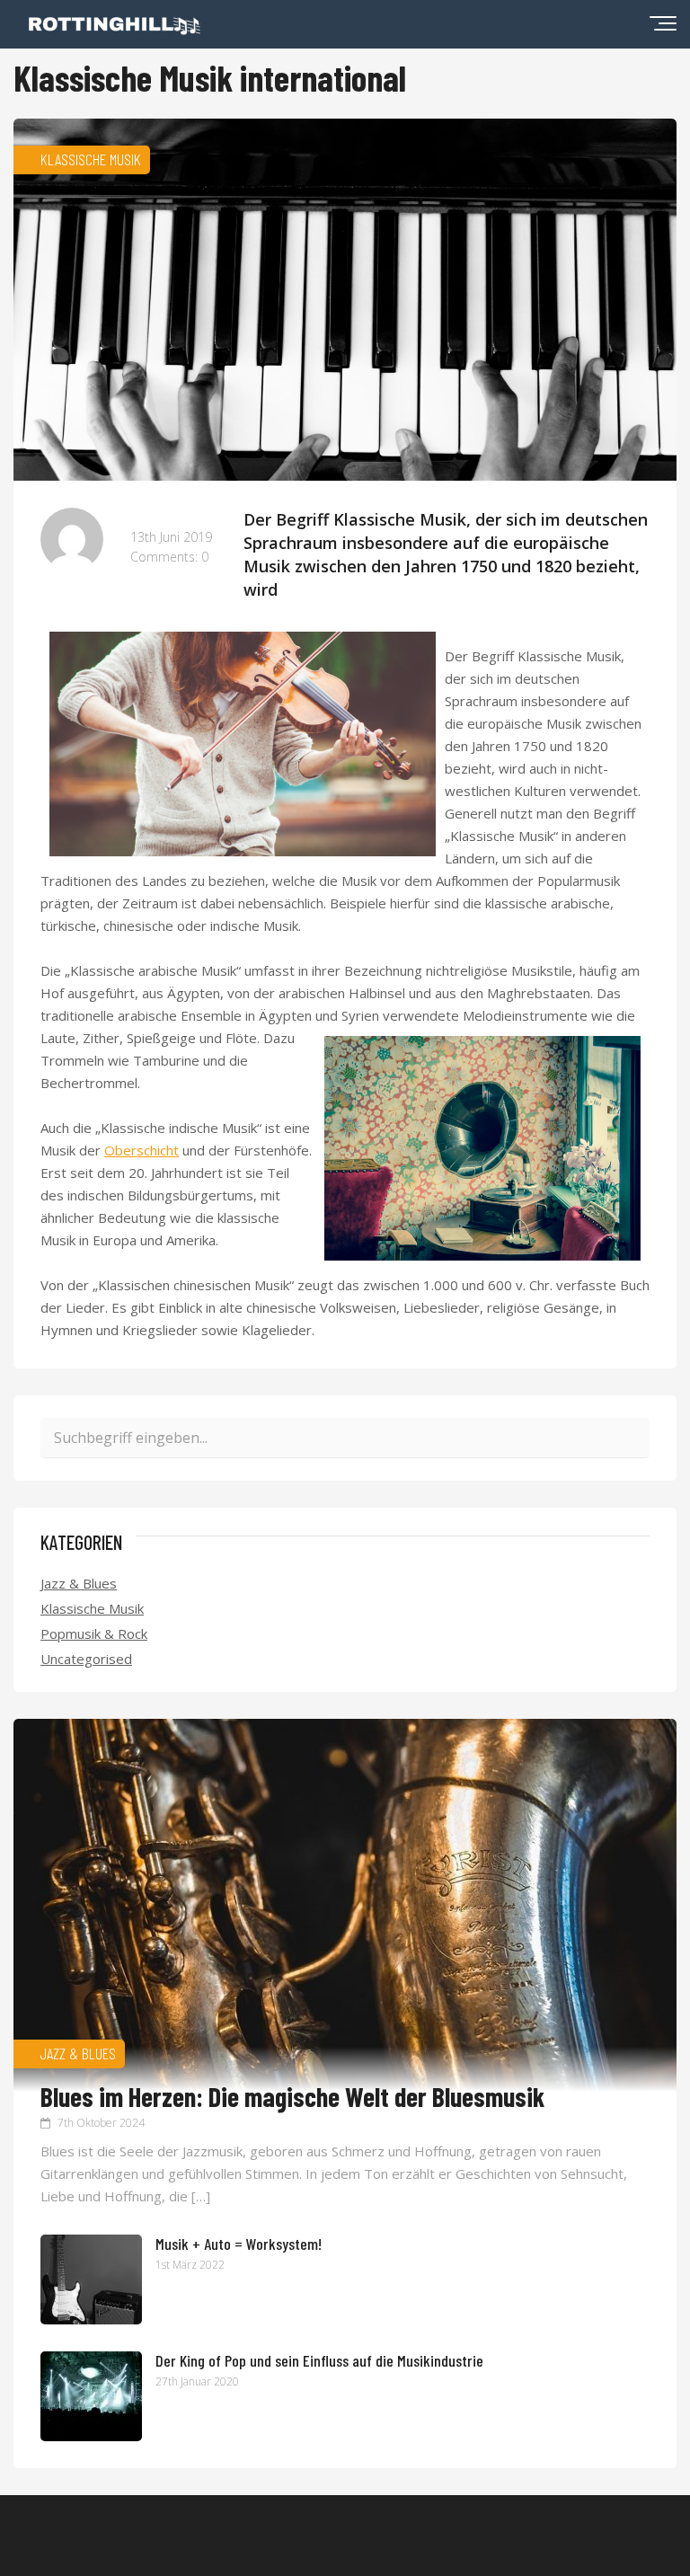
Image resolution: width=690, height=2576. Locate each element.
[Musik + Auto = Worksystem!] (91, 2319)
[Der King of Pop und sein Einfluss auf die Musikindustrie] (91, 2436)
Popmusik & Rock (94, 1633)
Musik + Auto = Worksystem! (239, 2244)
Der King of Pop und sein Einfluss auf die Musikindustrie (319, 2360)
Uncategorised (86, 1659)
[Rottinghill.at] (107, 34)
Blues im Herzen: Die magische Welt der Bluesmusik (292, 2096)
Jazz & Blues (79, 1583)
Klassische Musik (92, 1608)
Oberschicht (142, 1150)
